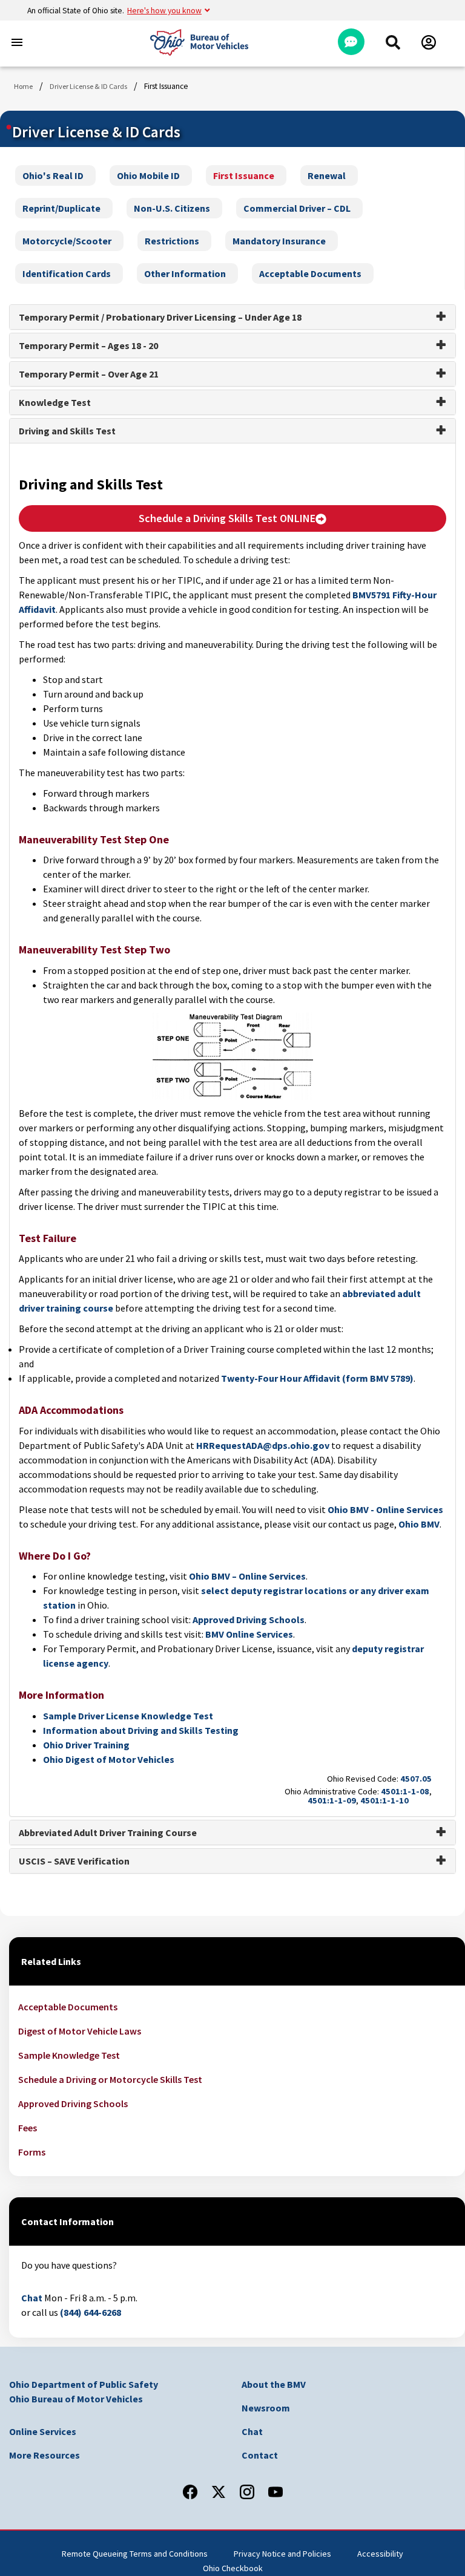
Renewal (327, 175)
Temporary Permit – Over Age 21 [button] (89, 374)
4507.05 (416, 1779)
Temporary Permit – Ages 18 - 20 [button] (88, 345)
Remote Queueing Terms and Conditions (135, 2554)
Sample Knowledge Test (69, 2055)
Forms (32, 2152)
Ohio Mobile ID (148, 175)
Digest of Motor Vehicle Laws (80, 2031)
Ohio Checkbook (233, 2568)
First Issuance (244, 175)
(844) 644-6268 (91, 2312)
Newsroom (266, 2408)
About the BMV (274, 2384)
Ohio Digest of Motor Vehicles (109, 1759)
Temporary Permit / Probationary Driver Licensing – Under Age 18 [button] (160, 317)
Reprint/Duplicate (61, 208)
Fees (28, 2128)
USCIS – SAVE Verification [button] (74, 1861)
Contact (260, 2455)
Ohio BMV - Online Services (385, 1509)
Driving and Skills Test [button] (67, 431)
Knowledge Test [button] (55, 402)
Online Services (43, 2431)
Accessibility (380, 2554)
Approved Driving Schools (249, 1620)
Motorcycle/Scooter (67, 241)
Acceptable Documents (310, 273)
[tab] (232, 317)
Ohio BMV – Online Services (247, 1576)
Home (23, 86)
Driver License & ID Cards (88, 86)
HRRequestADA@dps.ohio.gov (263, 1445)
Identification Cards (67, 273)
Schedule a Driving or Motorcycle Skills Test (110, 2079)
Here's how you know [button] (164, 11)
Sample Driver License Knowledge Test (128, 1716)
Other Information (185, 273)
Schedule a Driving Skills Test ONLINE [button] (227, 518)
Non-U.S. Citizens (172, 208)
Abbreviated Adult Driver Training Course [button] (108, 1832)
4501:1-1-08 (405, 1791)
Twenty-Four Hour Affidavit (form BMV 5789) (317, 1378)
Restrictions (172, 241)
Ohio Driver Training (86, 1745)
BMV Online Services (249, 1634)
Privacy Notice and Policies (282, 2554)
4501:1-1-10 (384, 1800)
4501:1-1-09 (332, 1800)
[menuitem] (393, 42)
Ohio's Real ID (53, 175)
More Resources (45, 2455)
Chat (32, 2298)
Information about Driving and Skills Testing (141, 1730)
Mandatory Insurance (279, 241)
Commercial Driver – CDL (297, 208)
